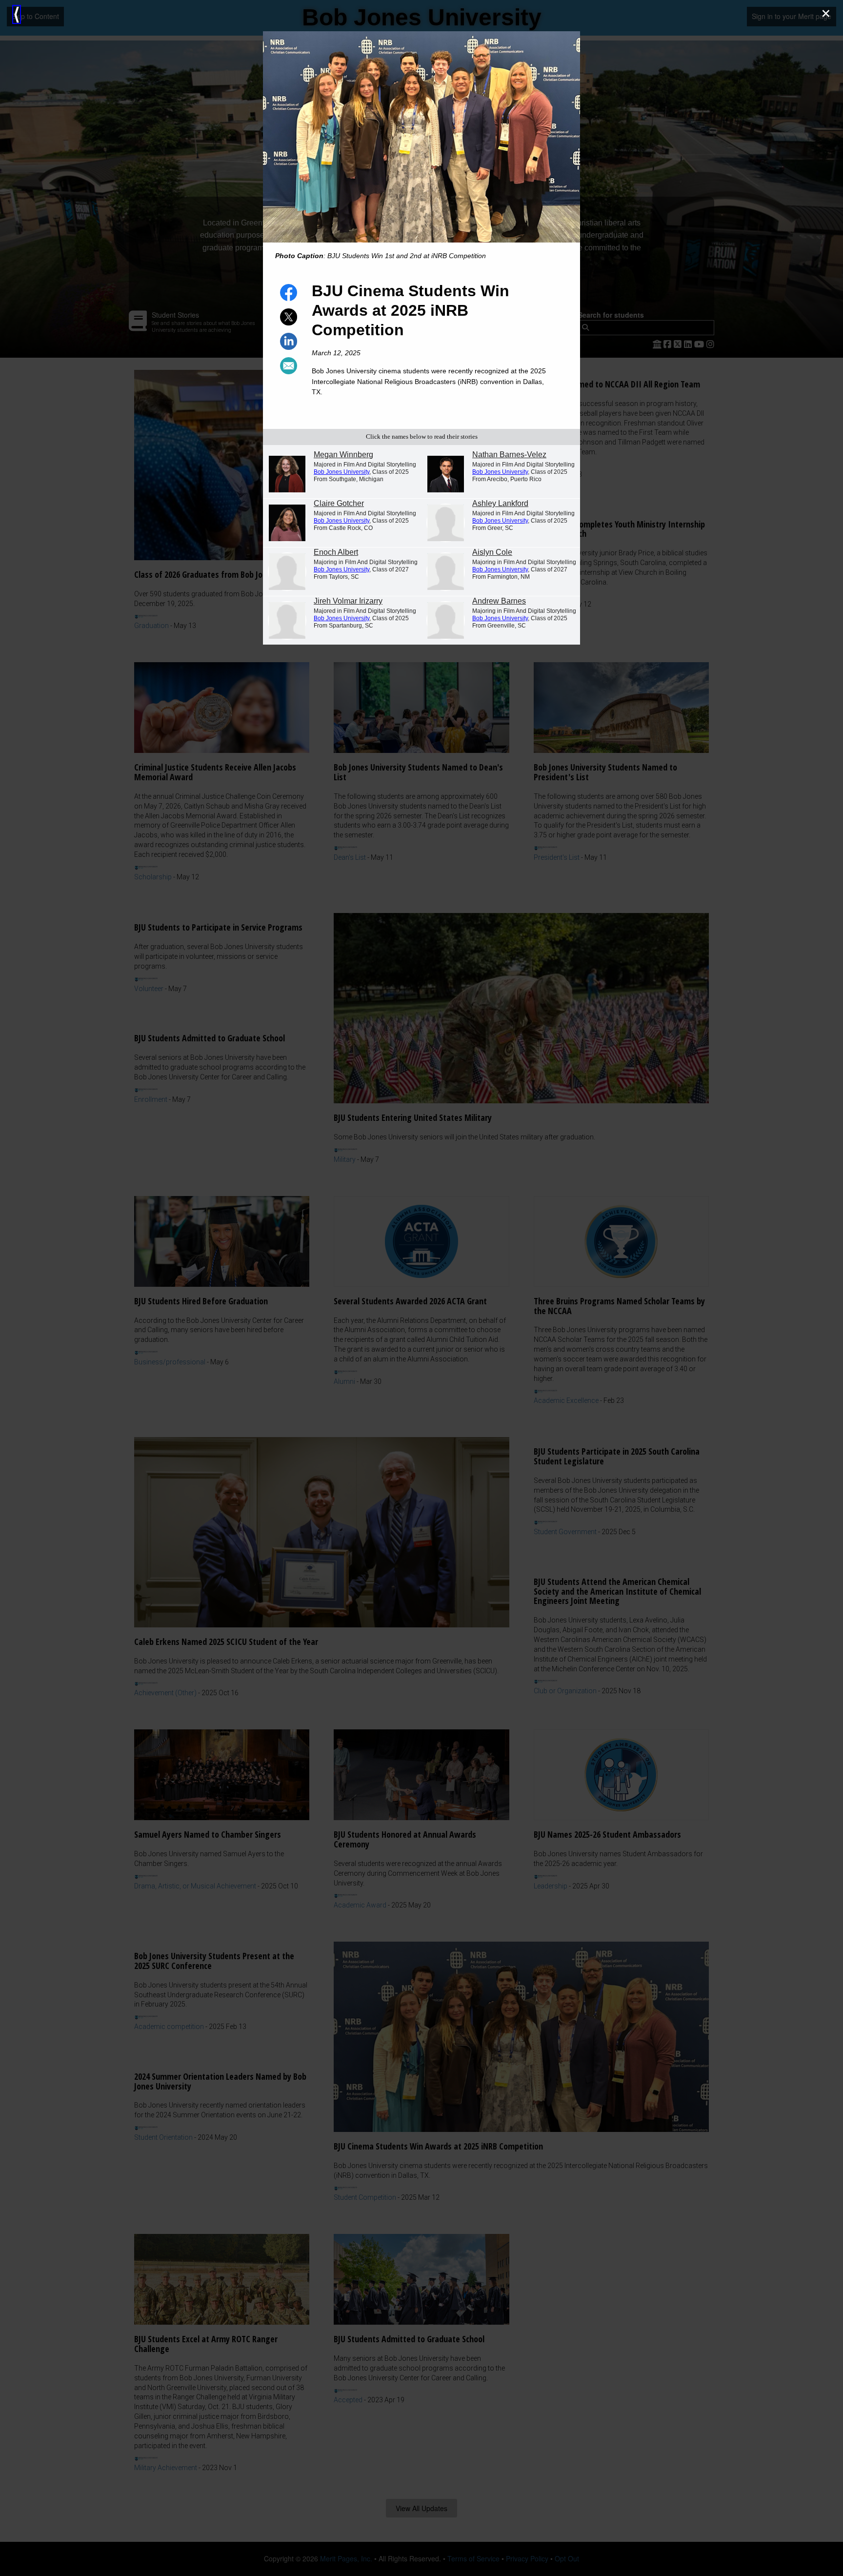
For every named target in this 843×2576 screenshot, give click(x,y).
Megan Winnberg (343, 455)
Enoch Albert (336, 552)
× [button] (826, 13)
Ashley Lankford (500, 503)
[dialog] (421, 1288)
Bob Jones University (341, 472)
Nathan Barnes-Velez (509, 455)
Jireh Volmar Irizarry (348, 601)
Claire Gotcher (339, 503)
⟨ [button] (17, 14)
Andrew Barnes (499, 601)
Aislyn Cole (492, 552)
